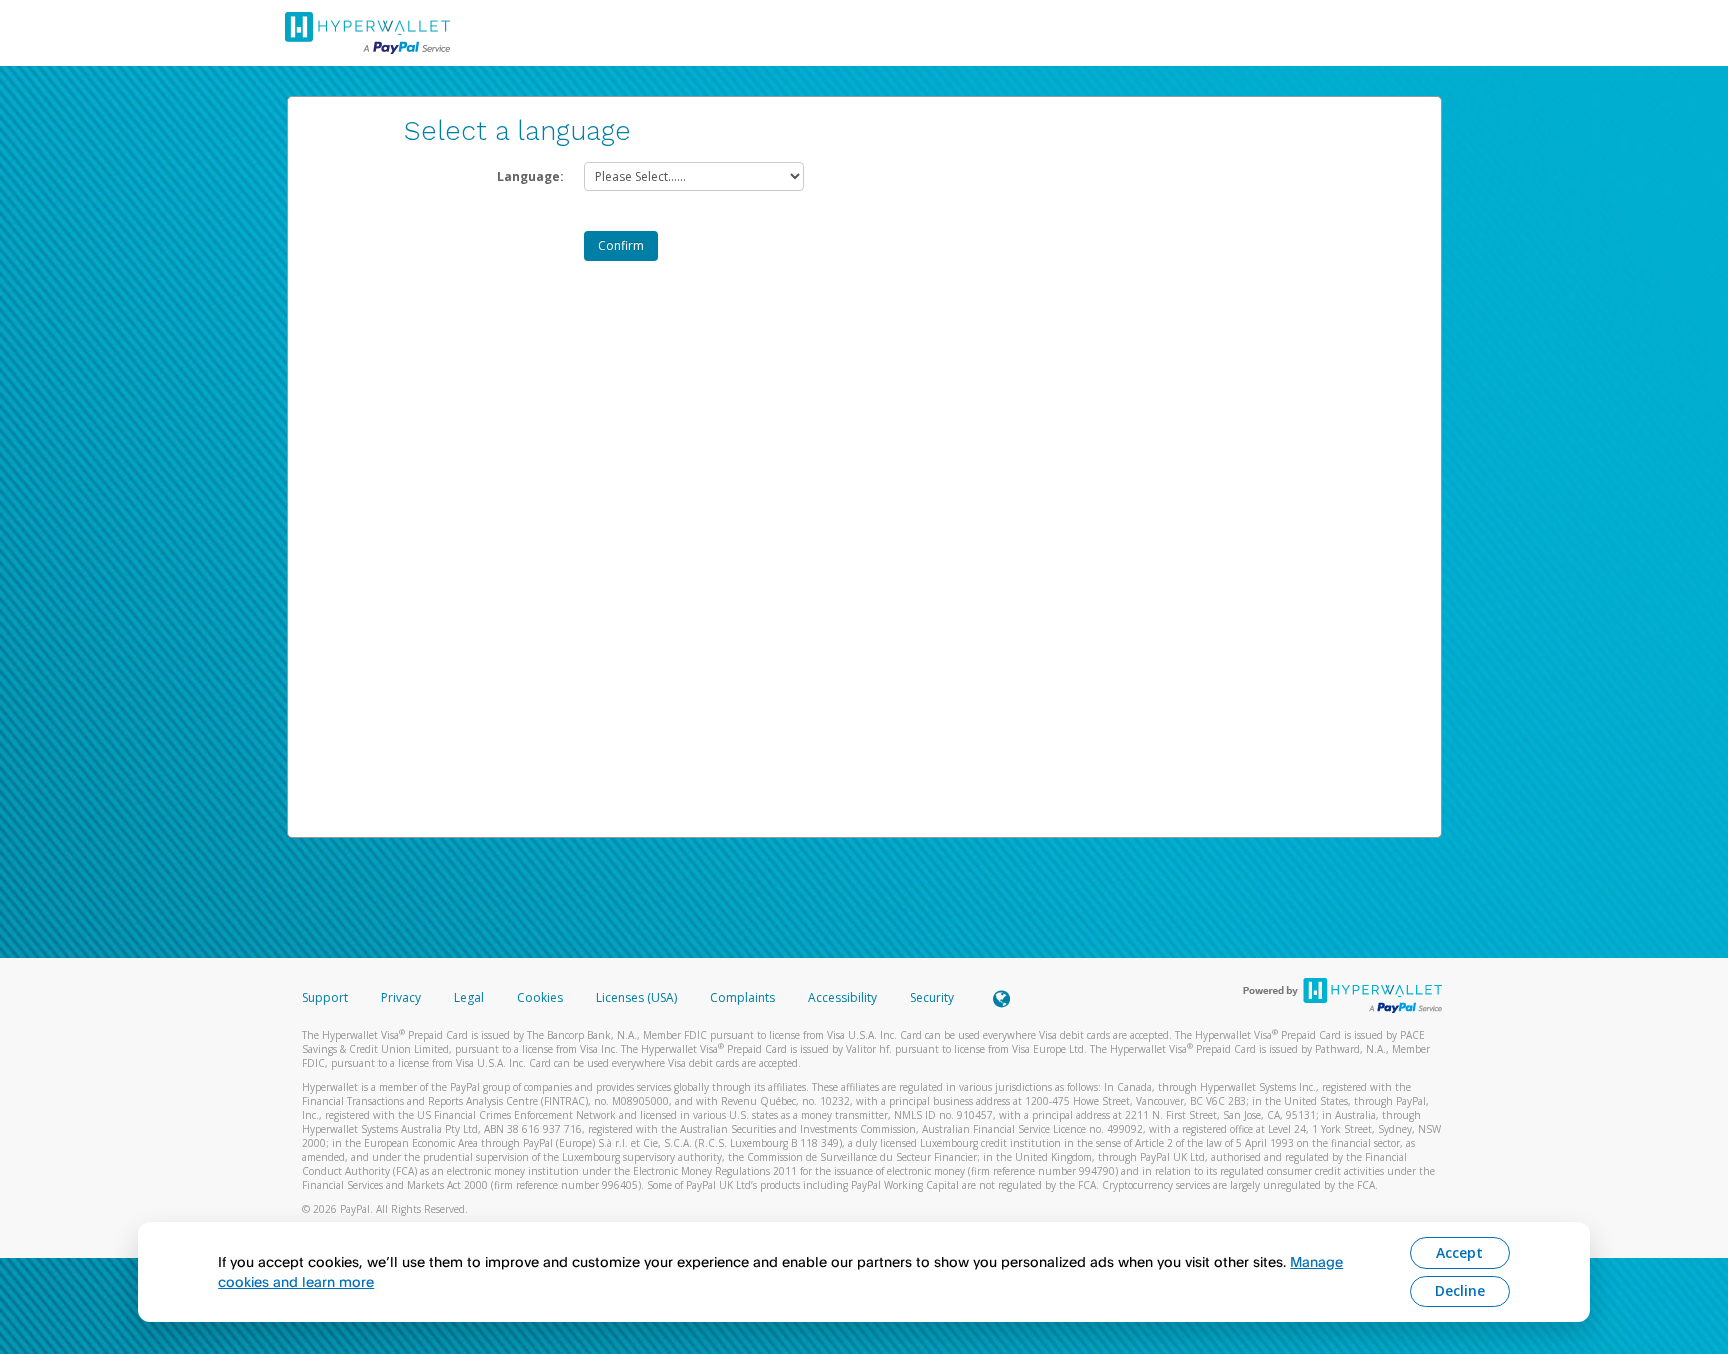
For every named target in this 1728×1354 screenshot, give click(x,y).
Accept (1459, 1252)
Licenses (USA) (638, 997)
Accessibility (842, 997)
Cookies (540, 997)
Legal (469, 997)
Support (325, 997)
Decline (1460, 1290)
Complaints (744, 997)
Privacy (401, 997)
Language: (530, 176)
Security (932, 997)
